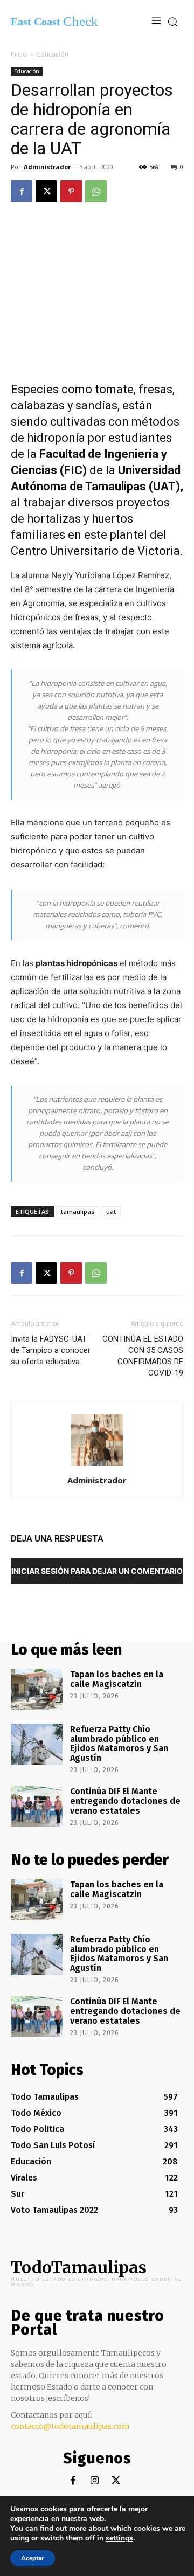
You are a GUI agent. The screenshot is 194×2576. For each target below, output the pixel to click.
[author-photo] (97, 1465)
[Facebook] (22, 191)
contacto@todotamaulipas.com (70, 2426)
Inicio (19, 54)
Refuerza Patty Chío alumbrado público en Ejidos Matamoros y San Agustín (119, 1744)
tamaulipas (78, 1211)
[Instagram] (95, 2481)
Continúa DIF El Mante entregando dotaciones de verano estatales (125, 1801)
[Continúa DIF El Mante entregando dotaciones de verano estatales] (37, 1806)
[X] (46, 191)
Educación (53, 54)
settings (119, 2538)
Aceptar (33, 2558)
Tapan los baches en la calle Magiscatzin (117, 1679)
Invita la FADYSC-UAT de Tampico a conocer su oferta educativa (51, 1350)
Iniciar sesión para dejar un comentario (97, 1571)
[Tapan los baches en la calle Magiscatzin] (37, 1689)
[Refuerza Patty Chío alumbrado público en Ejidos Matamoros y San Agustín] (37, 1744)
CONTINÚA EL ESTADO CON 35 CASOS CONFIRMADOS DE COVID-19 (143, 1356)
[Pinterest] (71, 191)
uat (111, 1211)
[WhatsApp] (96, 191)
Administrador (47, 167)
